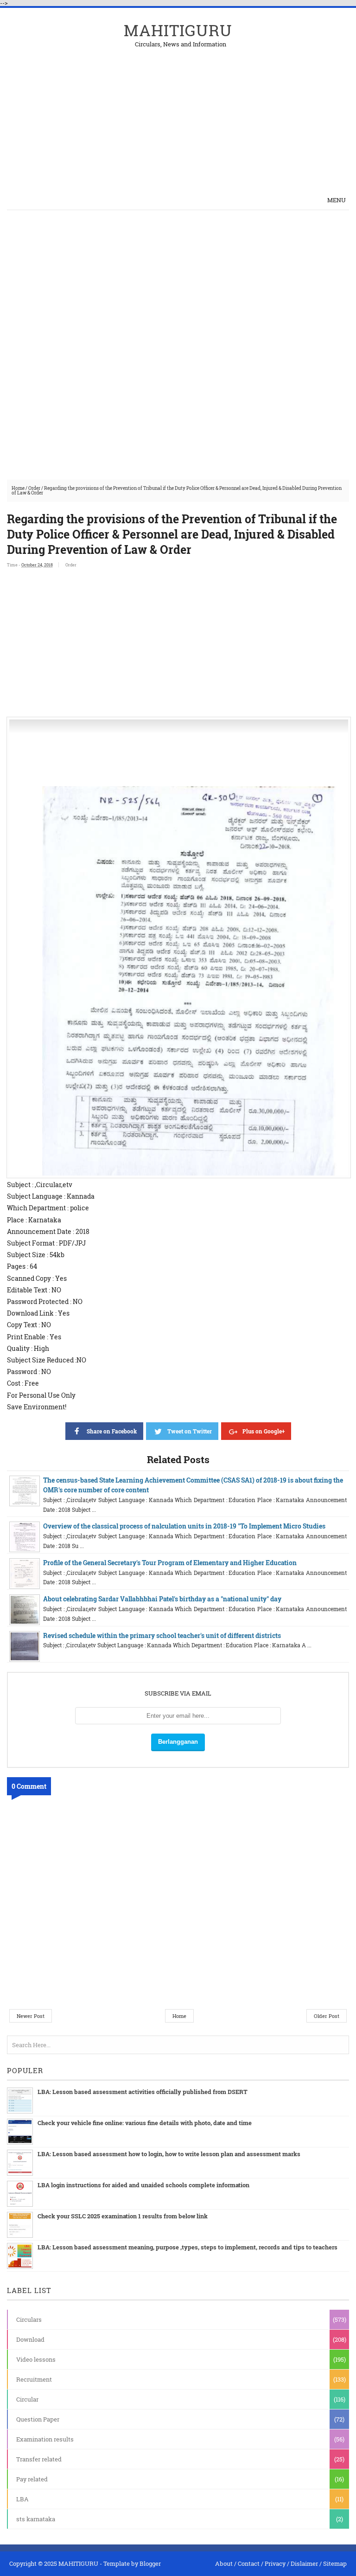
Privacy (275, 2563)
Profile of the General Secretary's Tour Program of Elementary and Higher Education (170, 1563)
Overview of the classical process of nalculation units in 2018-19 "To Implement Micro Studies (184, 1526)
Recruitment (34, 2379)
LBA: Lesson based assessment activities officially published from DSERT (143, 2092)
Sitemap (335, 2563)
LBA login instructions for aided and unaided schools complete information (143, 2185)
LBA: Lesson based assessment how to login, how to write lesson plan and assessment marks (169, 2154)
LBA (22, 2499)
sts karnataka (36, 2519)
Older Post (327, 2016)
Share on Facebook (112, 1431)
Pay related (32, 2479)
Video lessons (36, 2359)
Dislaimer (304, 2563)
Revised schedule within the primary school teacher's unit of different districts (162, 1635)
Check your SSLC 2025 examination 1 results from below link (123, 2216)
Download (30, 2339)
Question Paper (38, 2419)
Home (18, 488)
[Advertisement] (241, 112)
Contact (249, 2563)
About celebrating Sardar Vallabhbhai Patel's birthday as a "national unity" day (162, 1599)
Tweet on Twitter (190, 1431)
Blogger (150, 2563)
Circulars (29, 2319)
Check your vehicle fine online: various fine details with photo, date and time (145, 2123)
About (224, 2563)
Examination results (45, 2439)
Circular (27, 2399)
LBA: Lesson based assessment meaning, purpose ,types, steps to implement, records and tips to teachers (188, 2247)
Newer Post (31, 2016)
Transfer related (39, 2459)
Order (34, 488)
